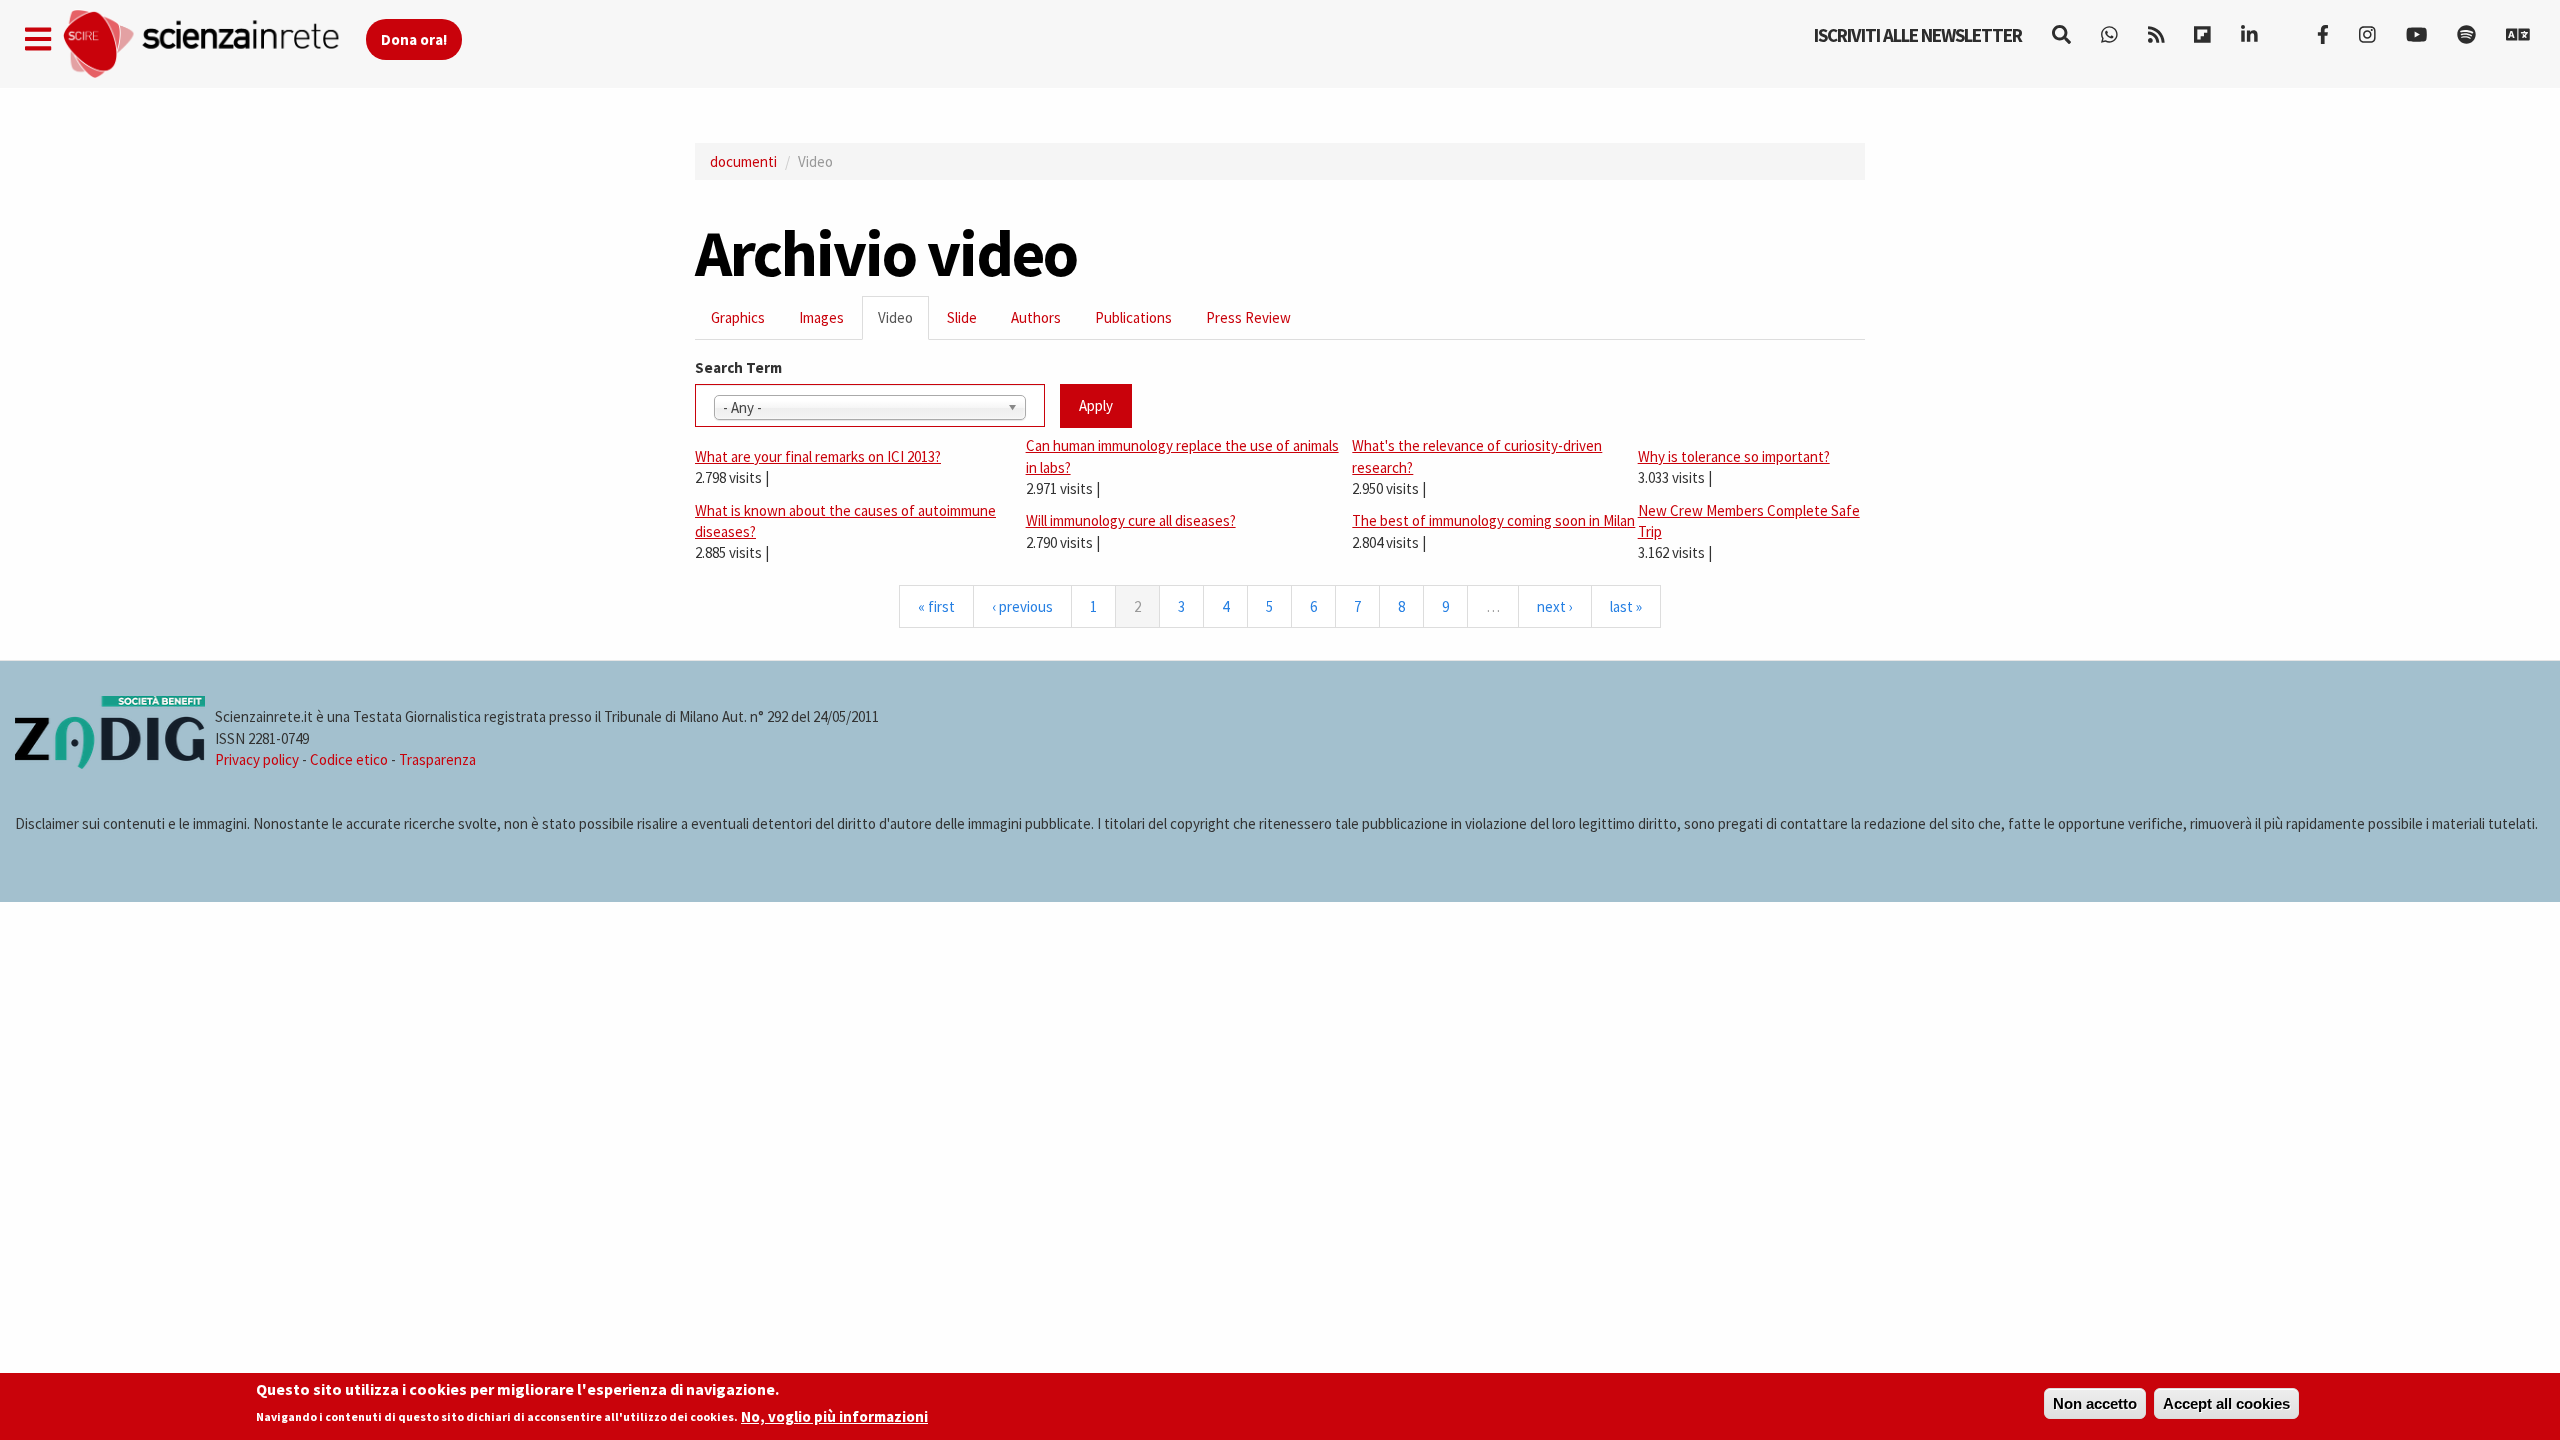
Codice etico (349, 759)
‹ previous (1022, 606)
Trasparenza (437, 759)
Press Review (1248, 317)
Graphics (738, 317)
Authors (1036, 317)
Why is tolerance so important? (1734, 456)
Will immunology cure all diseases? (1131, 520)
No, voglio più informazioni (834, 1416)
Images (821, 317)
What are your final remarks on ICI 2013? (818, 456)
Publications (1133, 317)
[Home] (213, 44)
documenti (743, 161)
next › (1555, 606)
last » (1626, 606)
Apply (1096, 405)
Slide (962, 317)
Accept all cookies (2226, 1403)
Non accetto (2095, 1403)
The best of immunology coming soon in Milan (1493, 520)
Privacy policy (257, 759)
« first (936, 606)
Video (903, 323)
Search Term (738, 367)
